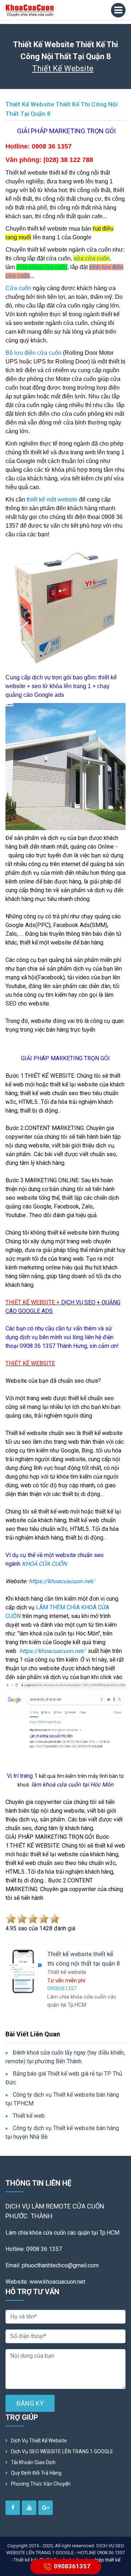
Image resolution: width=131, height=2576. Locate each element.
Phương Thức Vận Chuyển (41, 2484)
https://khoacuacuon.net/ (62, 1581)
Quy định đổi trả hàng (36, 2473)
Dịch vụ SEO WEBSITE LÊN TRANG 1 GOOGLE (62, 2451)
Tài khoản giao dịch (33, 2462)
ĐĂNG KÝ (30, 2403)
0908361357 (72, 2566)
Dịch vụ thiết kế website (39, 2441)
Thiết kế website (63, 68)
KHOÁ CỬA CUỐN (44, 1564)
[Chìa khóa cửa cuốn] (30, 10)
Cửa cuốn (18, 288)
